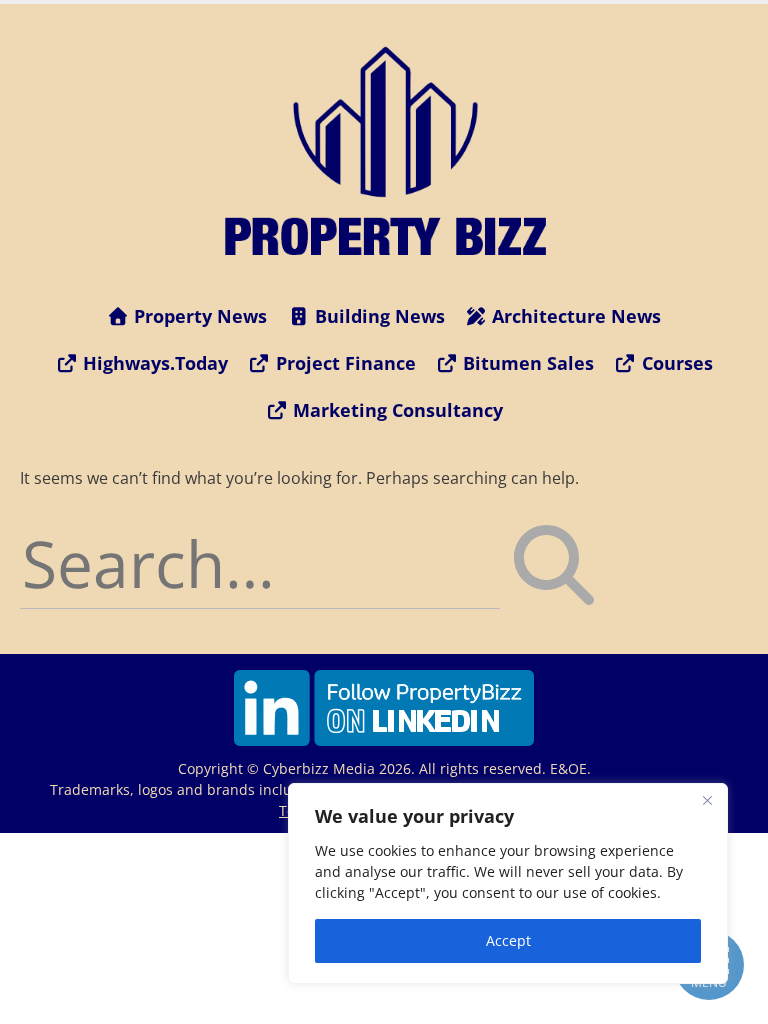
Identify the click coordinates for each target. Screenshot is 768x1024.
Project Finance (343, 363)
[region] (508, 883)
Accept (508, 940)
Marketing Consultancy (395, 410)
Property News (198, 316)
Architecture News (574, 316)
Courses (675, 363)
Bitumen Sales (526, 363)
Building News (377, 316)
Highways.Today (153, 363)
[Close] (707, 800)
